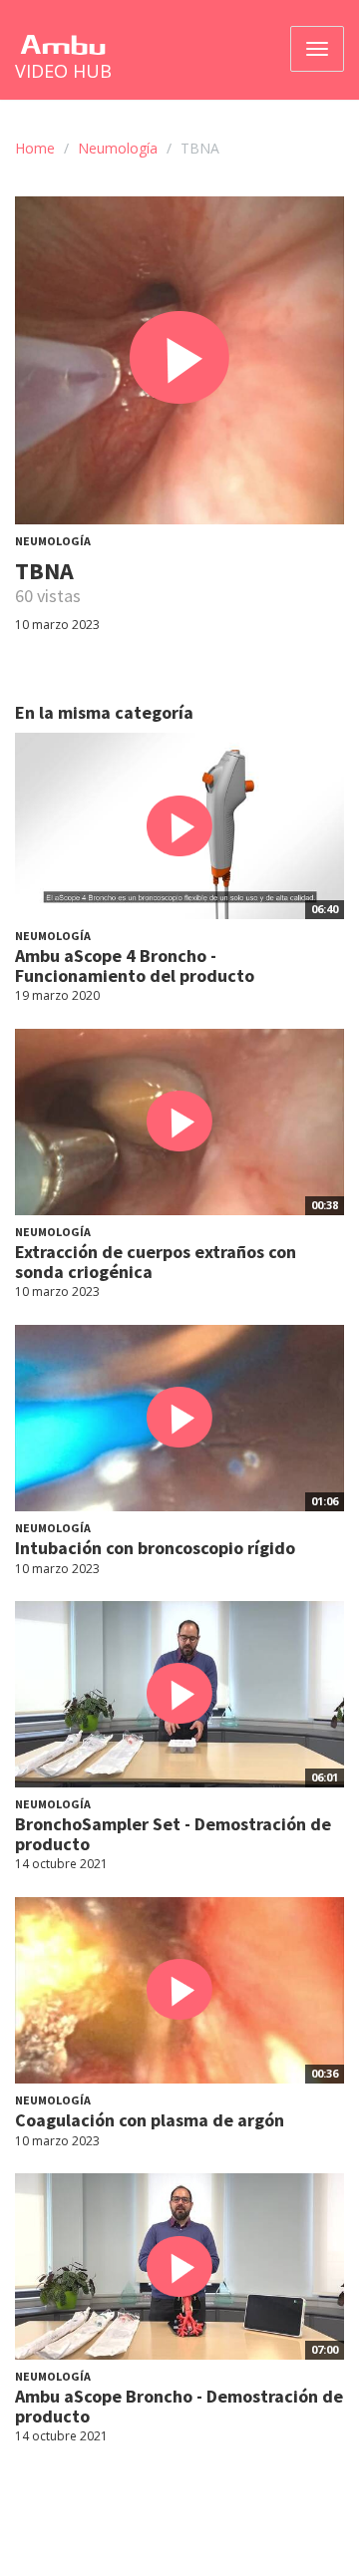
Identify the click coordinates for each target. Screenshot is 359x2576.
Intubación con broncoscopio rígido (155, 1548)
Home (35, 148)
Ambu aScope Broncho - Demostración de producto (179, 2406)
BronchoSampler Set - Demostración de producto (173, 1834)
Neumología (118, 148)
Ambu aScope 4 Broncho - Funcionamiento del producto (135, 966)
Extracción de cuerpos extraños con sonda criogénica (156, 1262)
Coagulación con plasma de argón (150, 2120)
